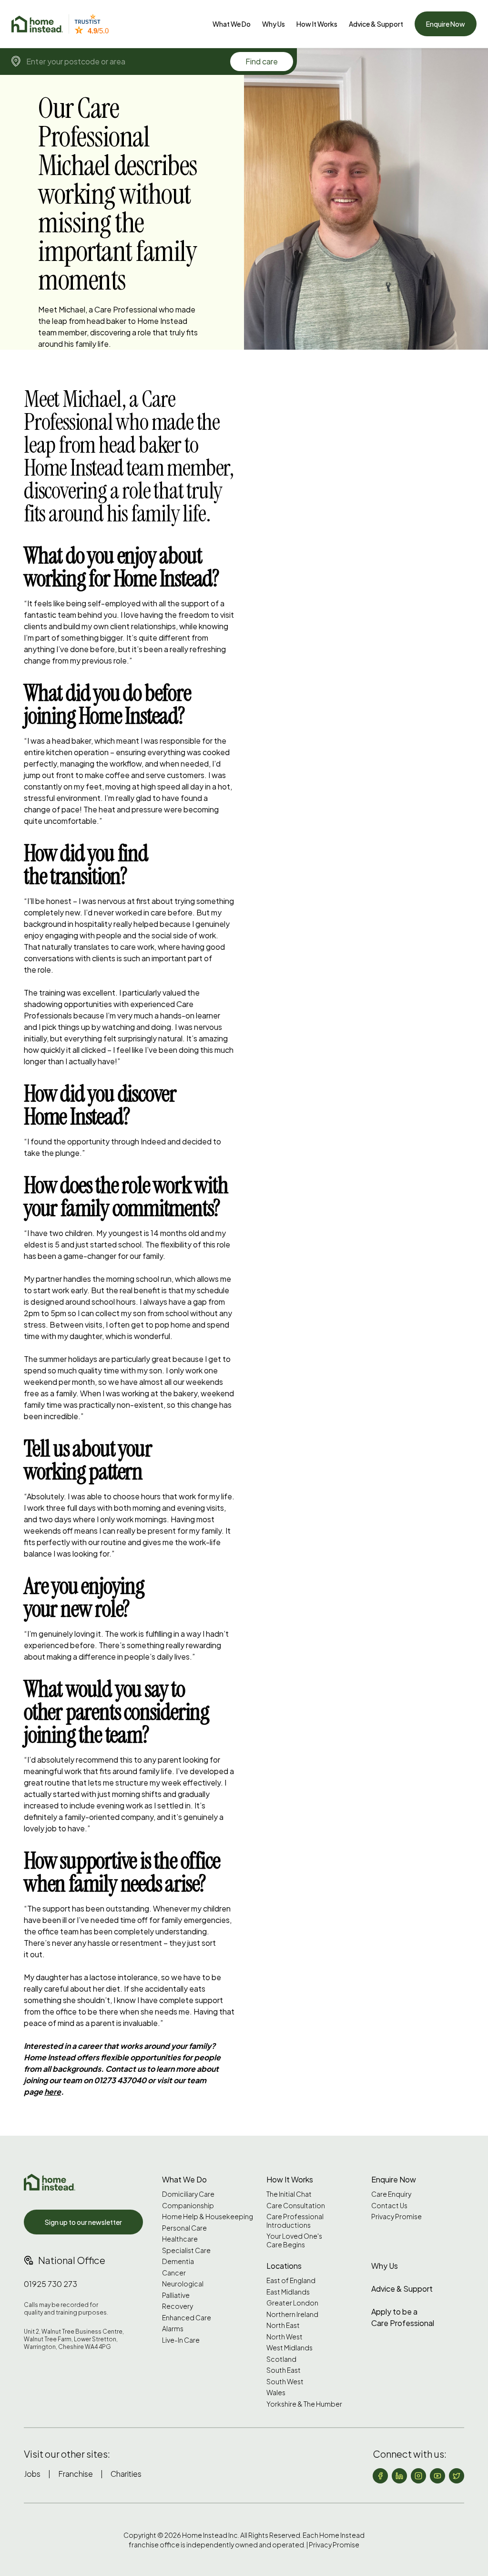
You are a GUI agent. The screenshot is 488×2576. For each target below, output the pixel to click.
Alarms (173, 2329)
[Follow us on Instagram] (418, 2476)
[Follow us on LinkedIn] (399, 2476)
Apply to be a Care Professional (403, 2317)
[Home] (37, 24)
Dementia (178, 2261)
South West (285, 2382)
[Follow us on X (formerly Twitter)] (457, 2476)
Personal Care (184, 2228)
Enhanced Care (187, 2318)
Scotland (281, 2359)
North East (283, 2325)
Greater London (292, 2303)
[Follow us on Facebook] (380, 2476)
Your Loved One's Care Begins (294, 2240)
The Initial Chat (289, 2194)
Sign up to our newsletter (83, 2222)
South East (284, 2370)
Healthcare (180, 2239)
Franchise (76, 2474)
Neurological (183, 2284)
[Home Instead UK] (50, 2182)
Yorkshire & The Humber (304, 2404)
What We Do (232, 24)
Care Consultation (296, 2206)
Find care (262, 61)
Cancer (174, 2273)
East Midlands (288, 2292)
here (53, 2092)
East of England (291, 2280)
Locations (284, 2266)
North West (285, 2337)
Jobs (32, 2474)
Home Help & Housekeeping (208, 2217)
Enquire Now (446, 24)
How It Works (317, 24)
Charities (126, 2474)
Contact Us (389, 2206)
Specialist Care (186, 2250)
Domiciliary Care (188, 2194)
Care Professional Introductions (295, 2221)
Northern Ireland (292, 2314)
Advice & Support (376, 24)
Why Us (274, 24)
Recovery (178, 2306)
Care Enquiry (391, 2194)
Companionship (188, 2206)
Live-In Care (181, 2340)
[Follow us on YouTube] (437, 2476)
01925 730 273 (51, 2284)
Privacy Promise (396, 2217)
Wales (276, 2393)
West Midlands (290, 2348)
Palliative (176, 2295)
